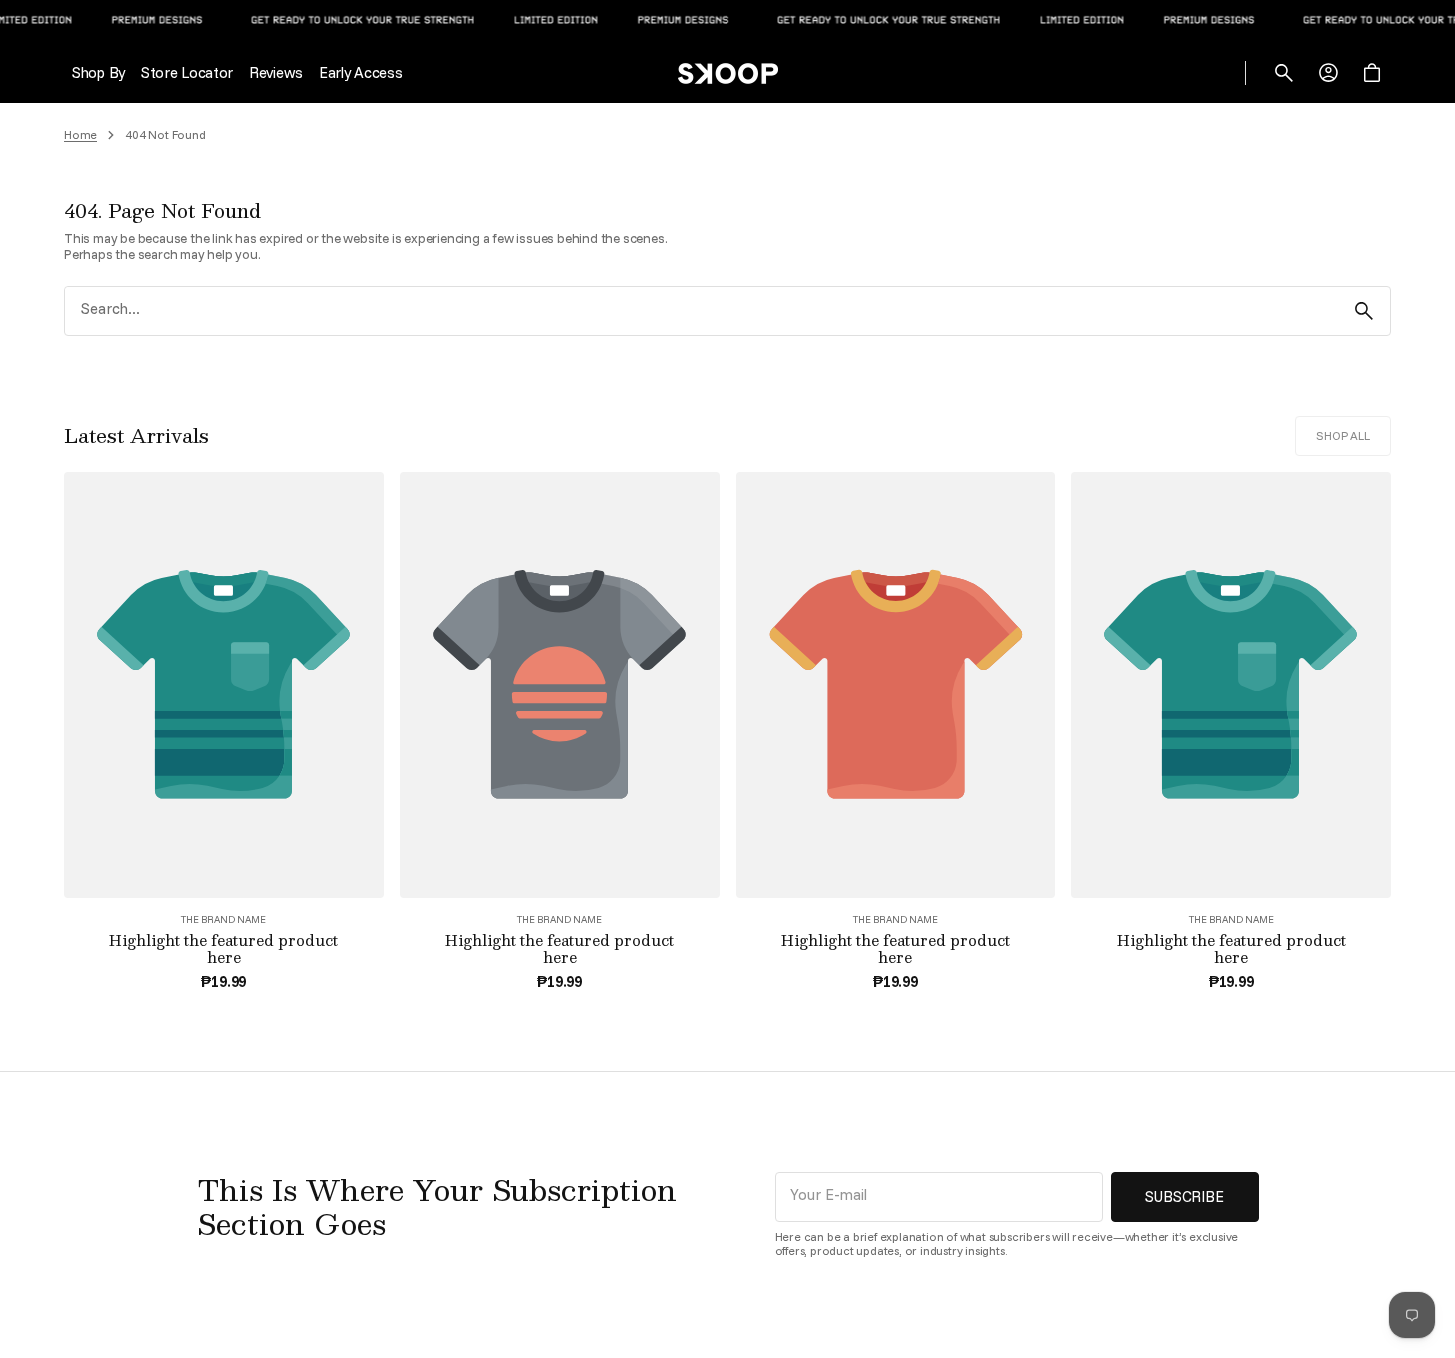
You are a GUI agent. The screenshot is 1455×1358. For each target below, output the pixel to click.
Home (80, 135)
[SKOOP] (728, 73)
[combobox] (701, 310)
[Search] (1364, 311)
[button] (1284, 73)
